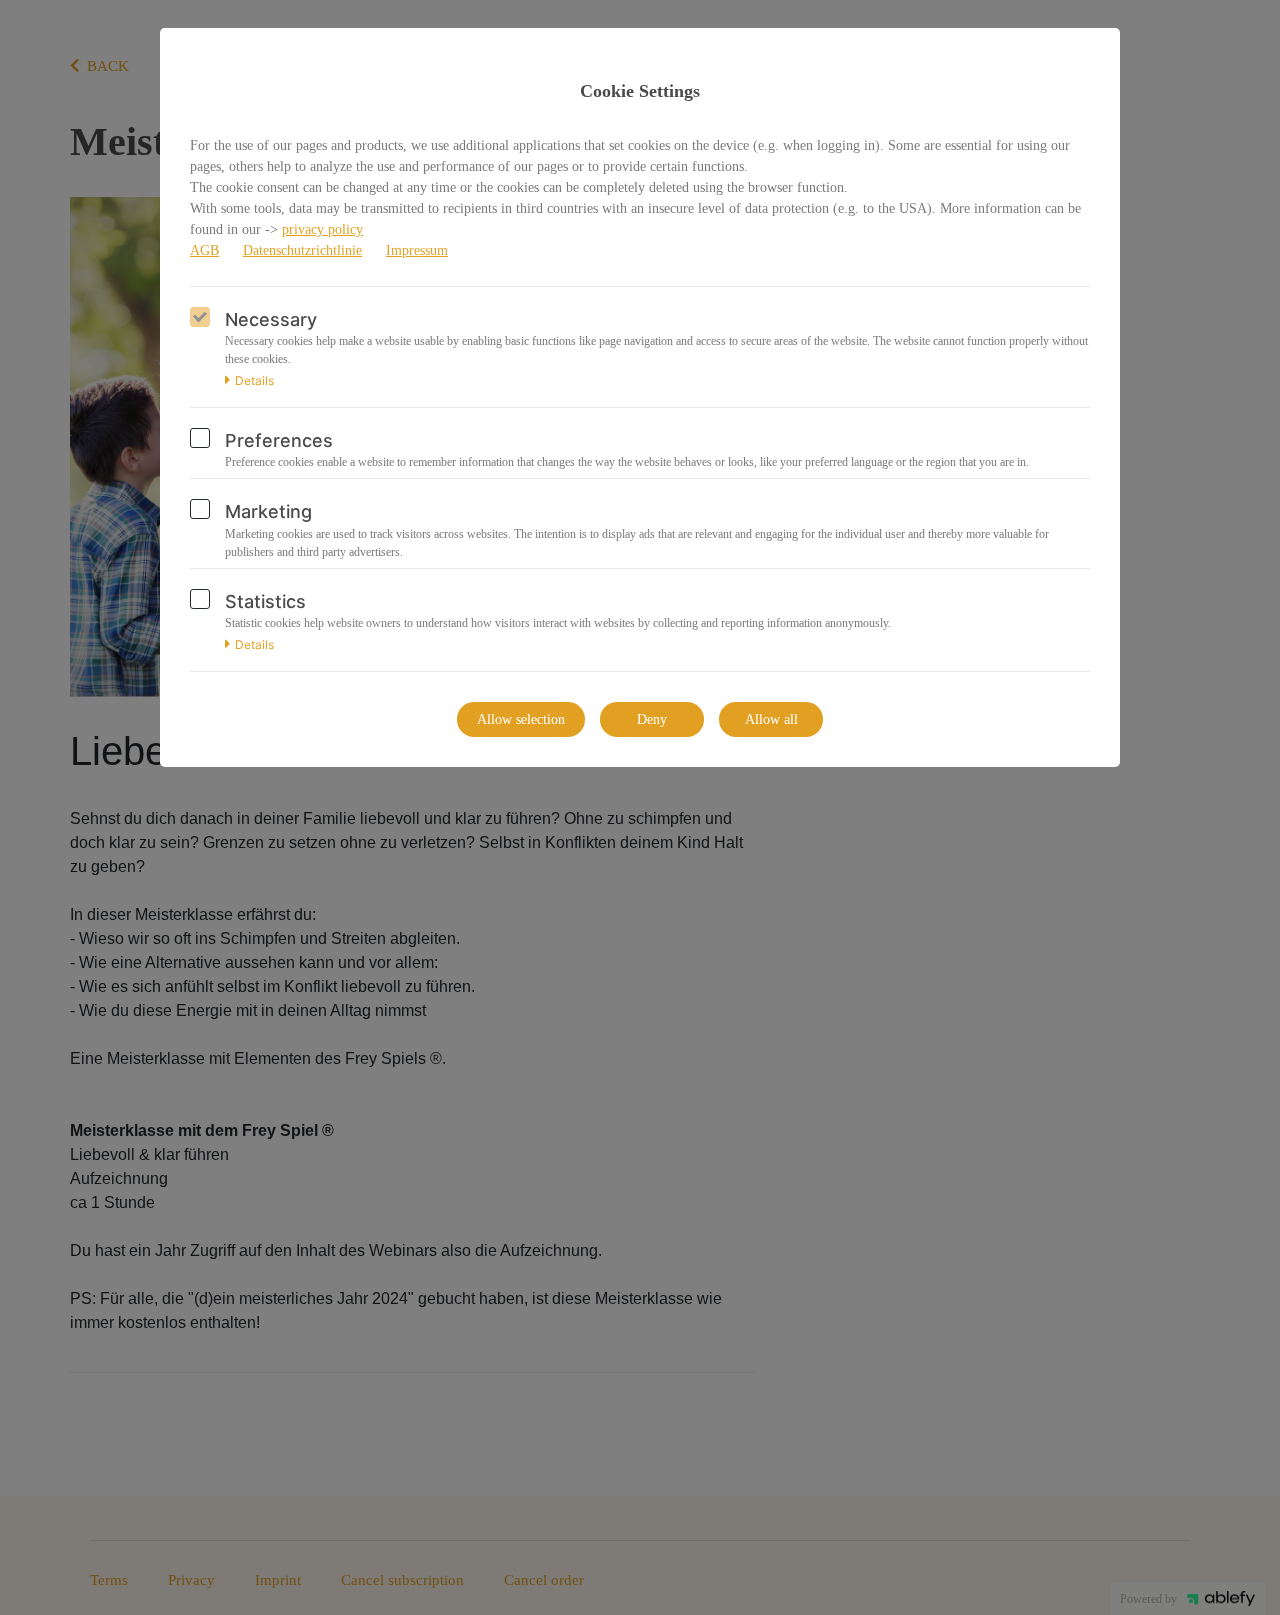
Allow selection (521, 719)
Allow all (771, 719)
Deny (652, 719)
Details (254, 381)
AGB (204, 250)
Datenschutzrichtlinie (302, 250)
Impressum (417, 250)
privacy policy (322, 229)
